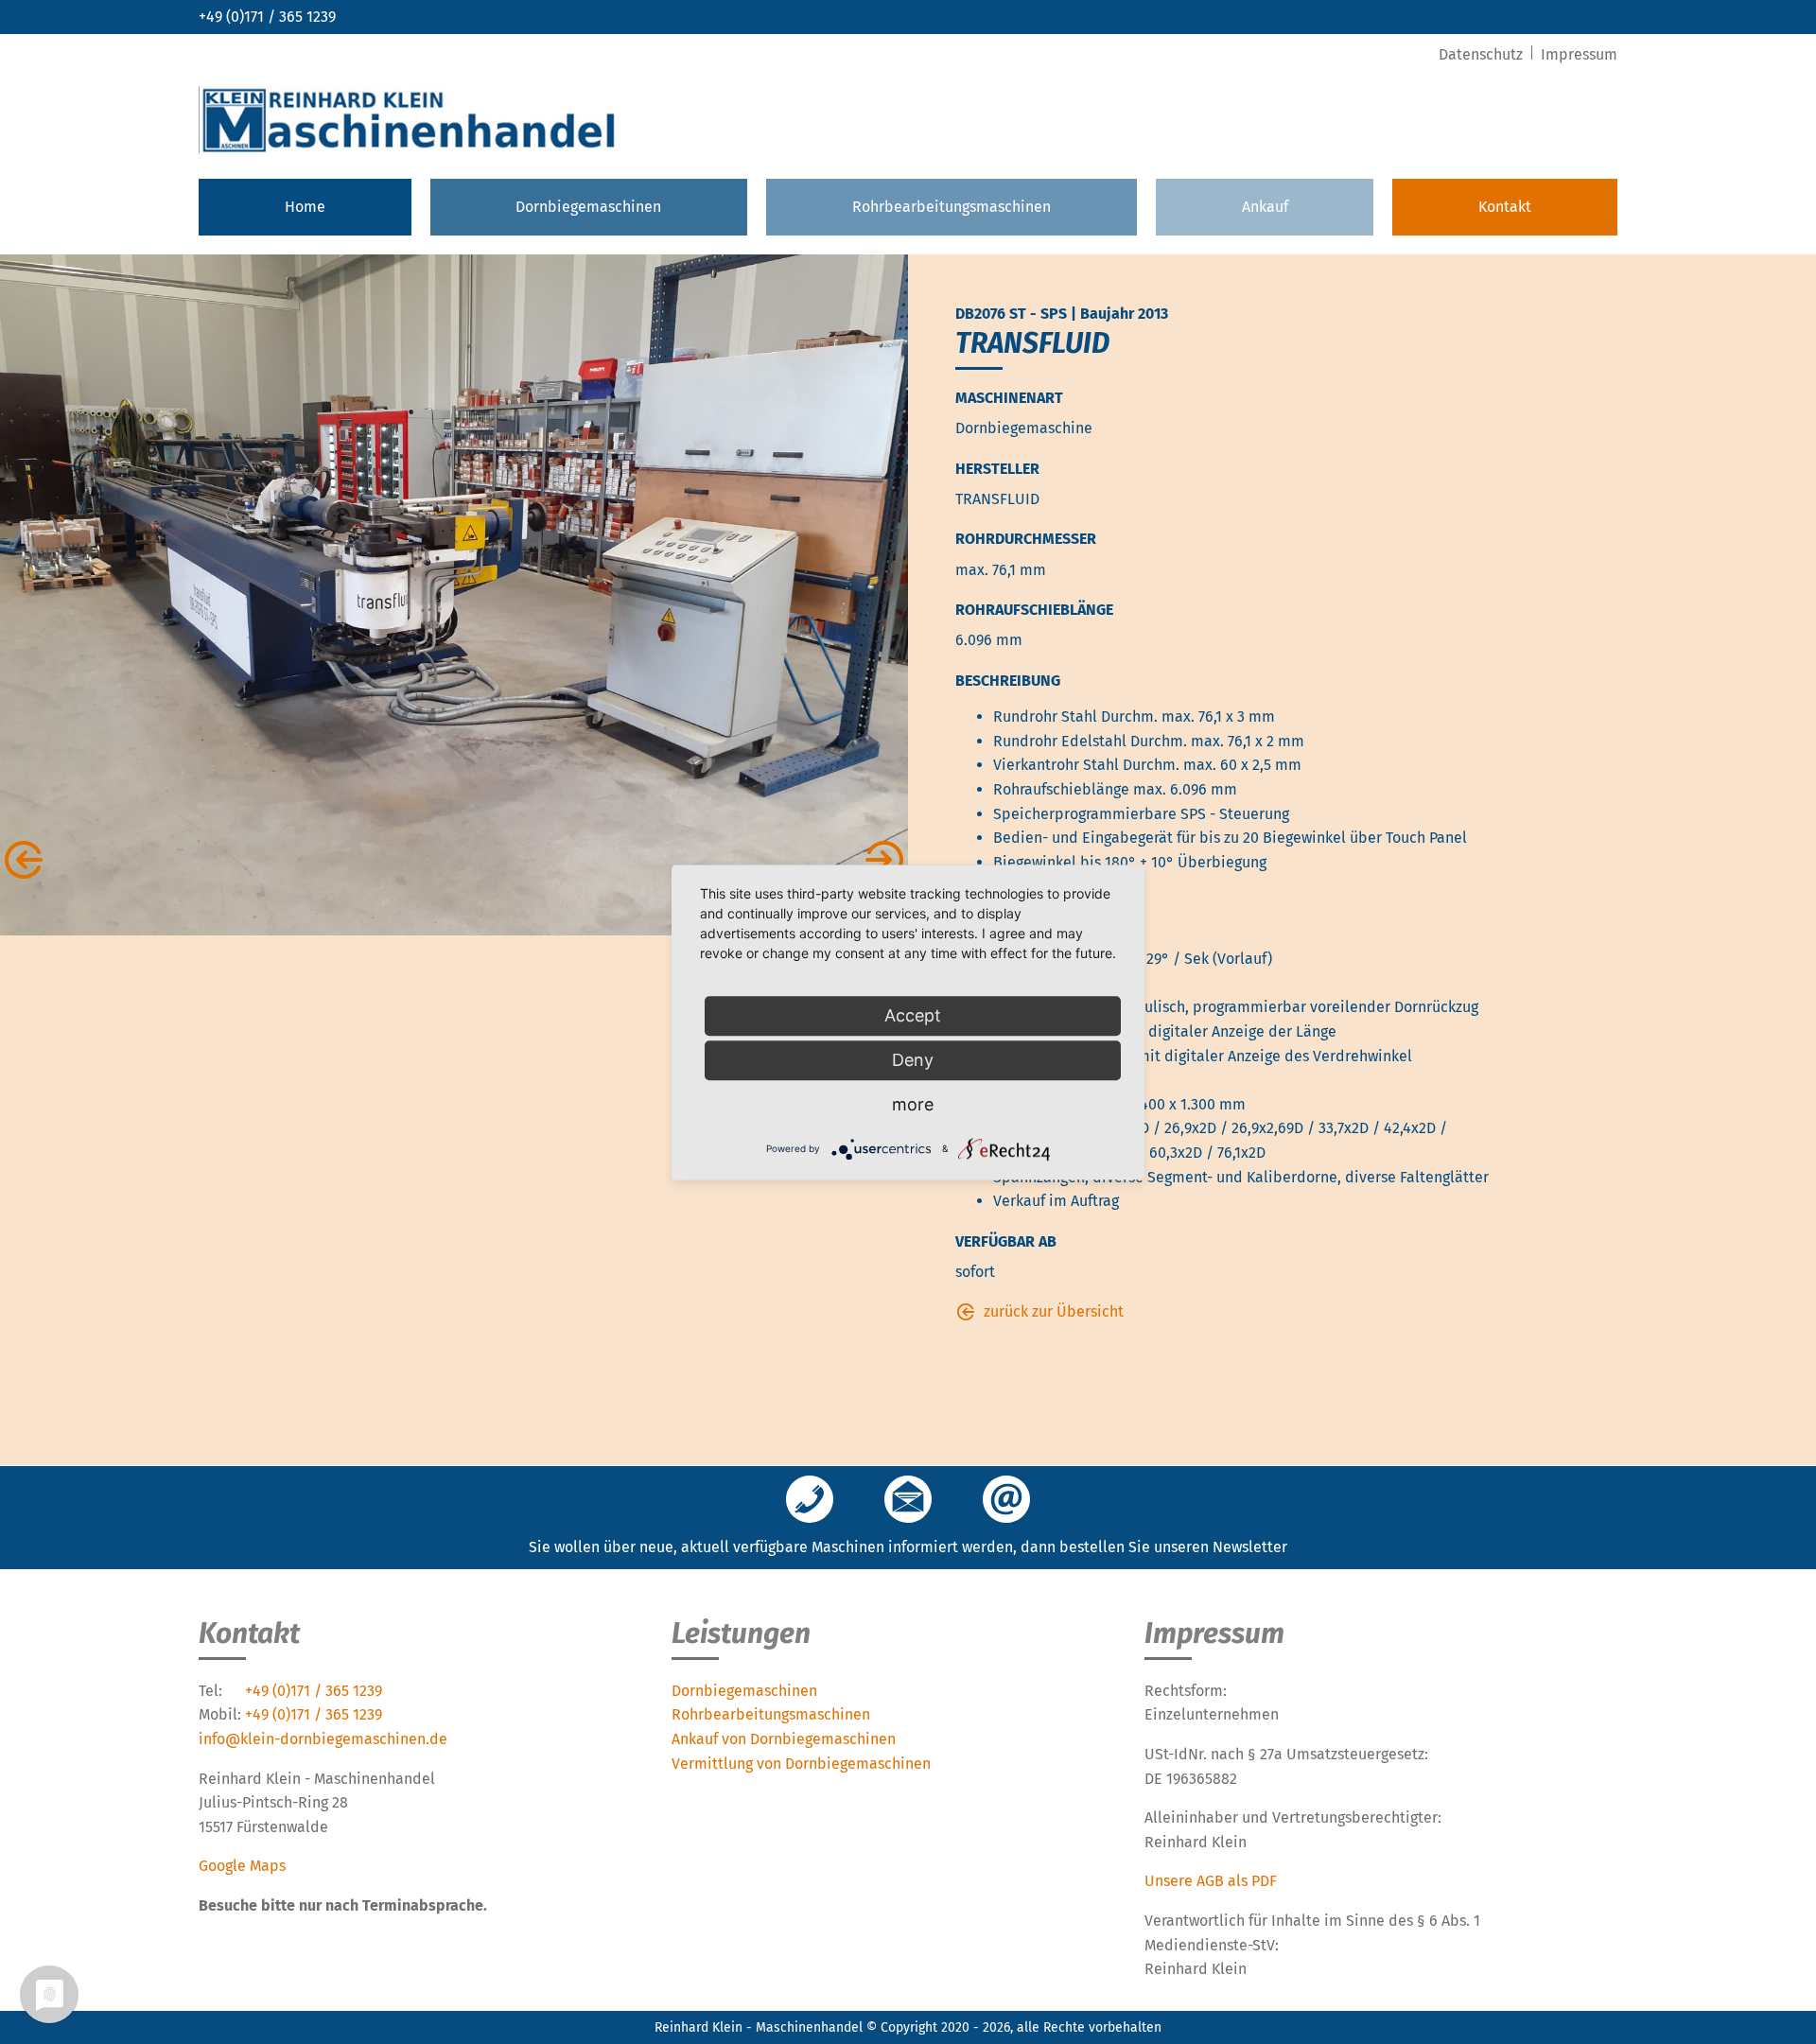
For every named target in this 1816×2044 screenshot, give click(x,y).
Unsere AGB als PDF (1211, 1881)
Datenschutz (1483, 54)
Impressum (1579, 54)
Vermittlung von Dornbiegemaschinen (801, 1764)
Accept (913, 1015)
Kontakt (1505, 207)
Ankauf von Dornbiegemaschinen (784, 1739)
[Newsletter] (908, 1501)
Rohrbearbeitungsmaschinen (952, 207)
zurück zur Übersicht (1054, 1311)
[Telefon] (810, 1501)
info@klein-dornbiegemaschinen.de (323, 1739)
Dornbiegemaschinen (588, 207)
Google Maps (242, 1866)
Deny (913, 1060)
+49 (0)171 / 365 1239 (267, 17)
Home (305, 207)
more (913, 1104)
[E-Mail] (1006, 1501)
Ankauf (1265, 207)
